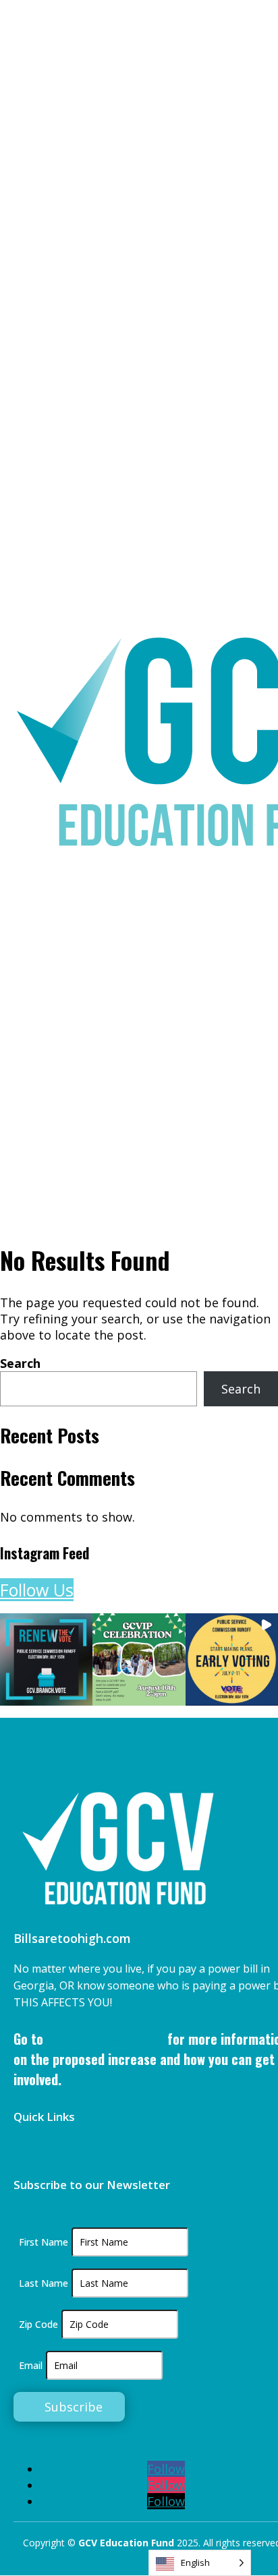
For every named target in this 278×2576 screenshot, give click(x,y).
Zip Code (38, 2324)
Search (20, 1363)
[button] (46, 1659)
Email (31, 2365)
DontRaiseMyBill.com (105, 2039)
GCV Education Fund (128, 2543)
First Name (44, 2242)
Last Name (44, 2283)
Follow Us (37, 1590)
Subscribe (74, 2407)
